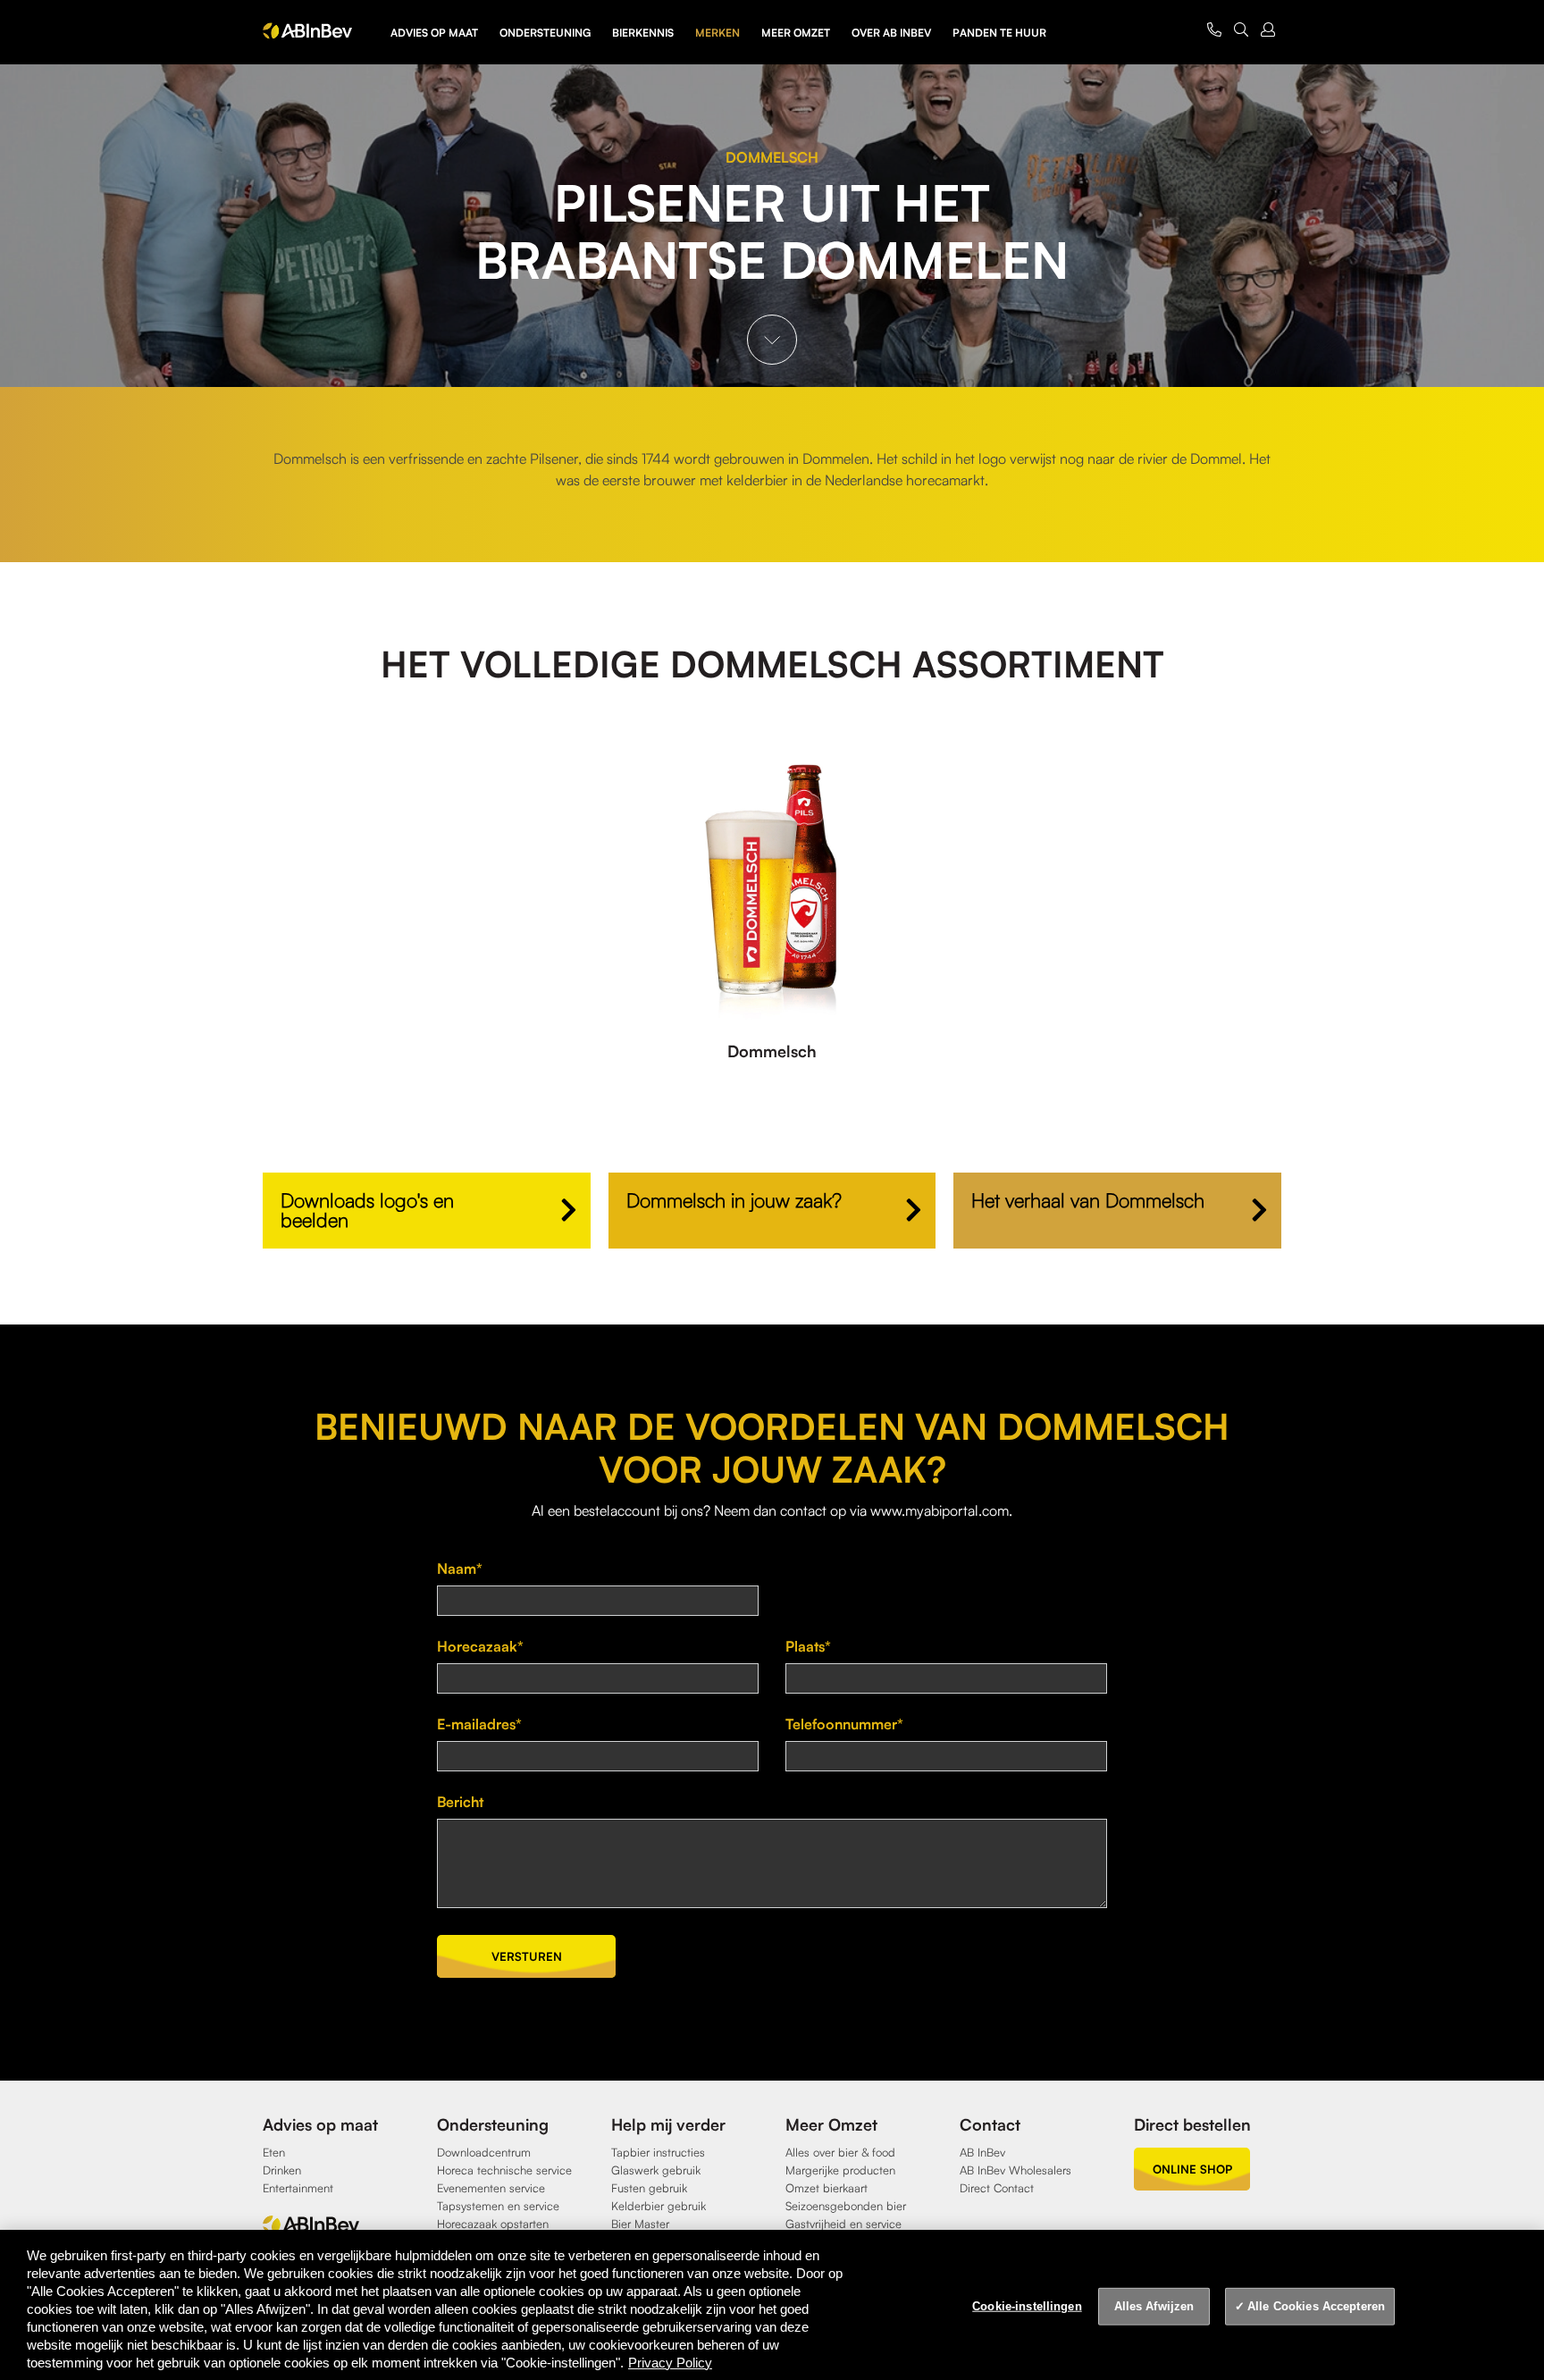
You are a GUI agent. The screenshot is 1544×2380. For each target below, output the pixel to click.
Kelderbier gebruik (659, 2206)
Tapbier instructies (658, 2152)
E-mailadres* (479, 1724)
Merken (717, 33)
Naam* (460, 1568)
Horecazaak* (480, 1646)
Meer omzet (796, 33)
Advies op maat (434, 33)
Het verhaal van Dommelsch (1088, 1200)
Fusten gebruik (649, 2188)
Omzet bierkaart (827, 2188)
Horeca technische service (504, 2170)
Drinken (282, 2170)
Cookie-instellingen (1027, 2306)
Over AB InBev (891, 33)
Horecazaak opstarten (493, 2224)
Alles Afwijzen (1154, 2306)
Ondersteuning (545, 33)
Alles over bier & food (840, 2152)
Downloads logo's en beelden (367, 1210)
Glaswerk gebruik (656, 2170)
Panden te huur (999, 33)
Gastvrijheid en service (843, 2224)
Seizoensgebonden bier (846, 2206)
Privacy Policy (670, 2363)
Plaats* (808, 1646)
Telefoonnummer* (844, 1724)
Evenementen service (491, 2188)
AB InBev (982, 2152)
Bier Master (640, 2224)
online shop (1192, 2169)
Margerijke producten (840, 2170)
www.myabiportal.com (940, 1510)
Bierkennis (643, 33)
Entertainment (298, 2188)
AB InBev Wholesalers (1015, 2170)
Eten (274, 2152)
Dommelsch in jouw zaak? (734, 1200)
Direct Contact (997, 2188)
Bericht (460, 1802)
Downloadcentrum (484, 2152)
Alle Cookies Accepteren (1316, 2306)
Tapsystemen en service (498, 2206)
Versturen (527, 1956)
